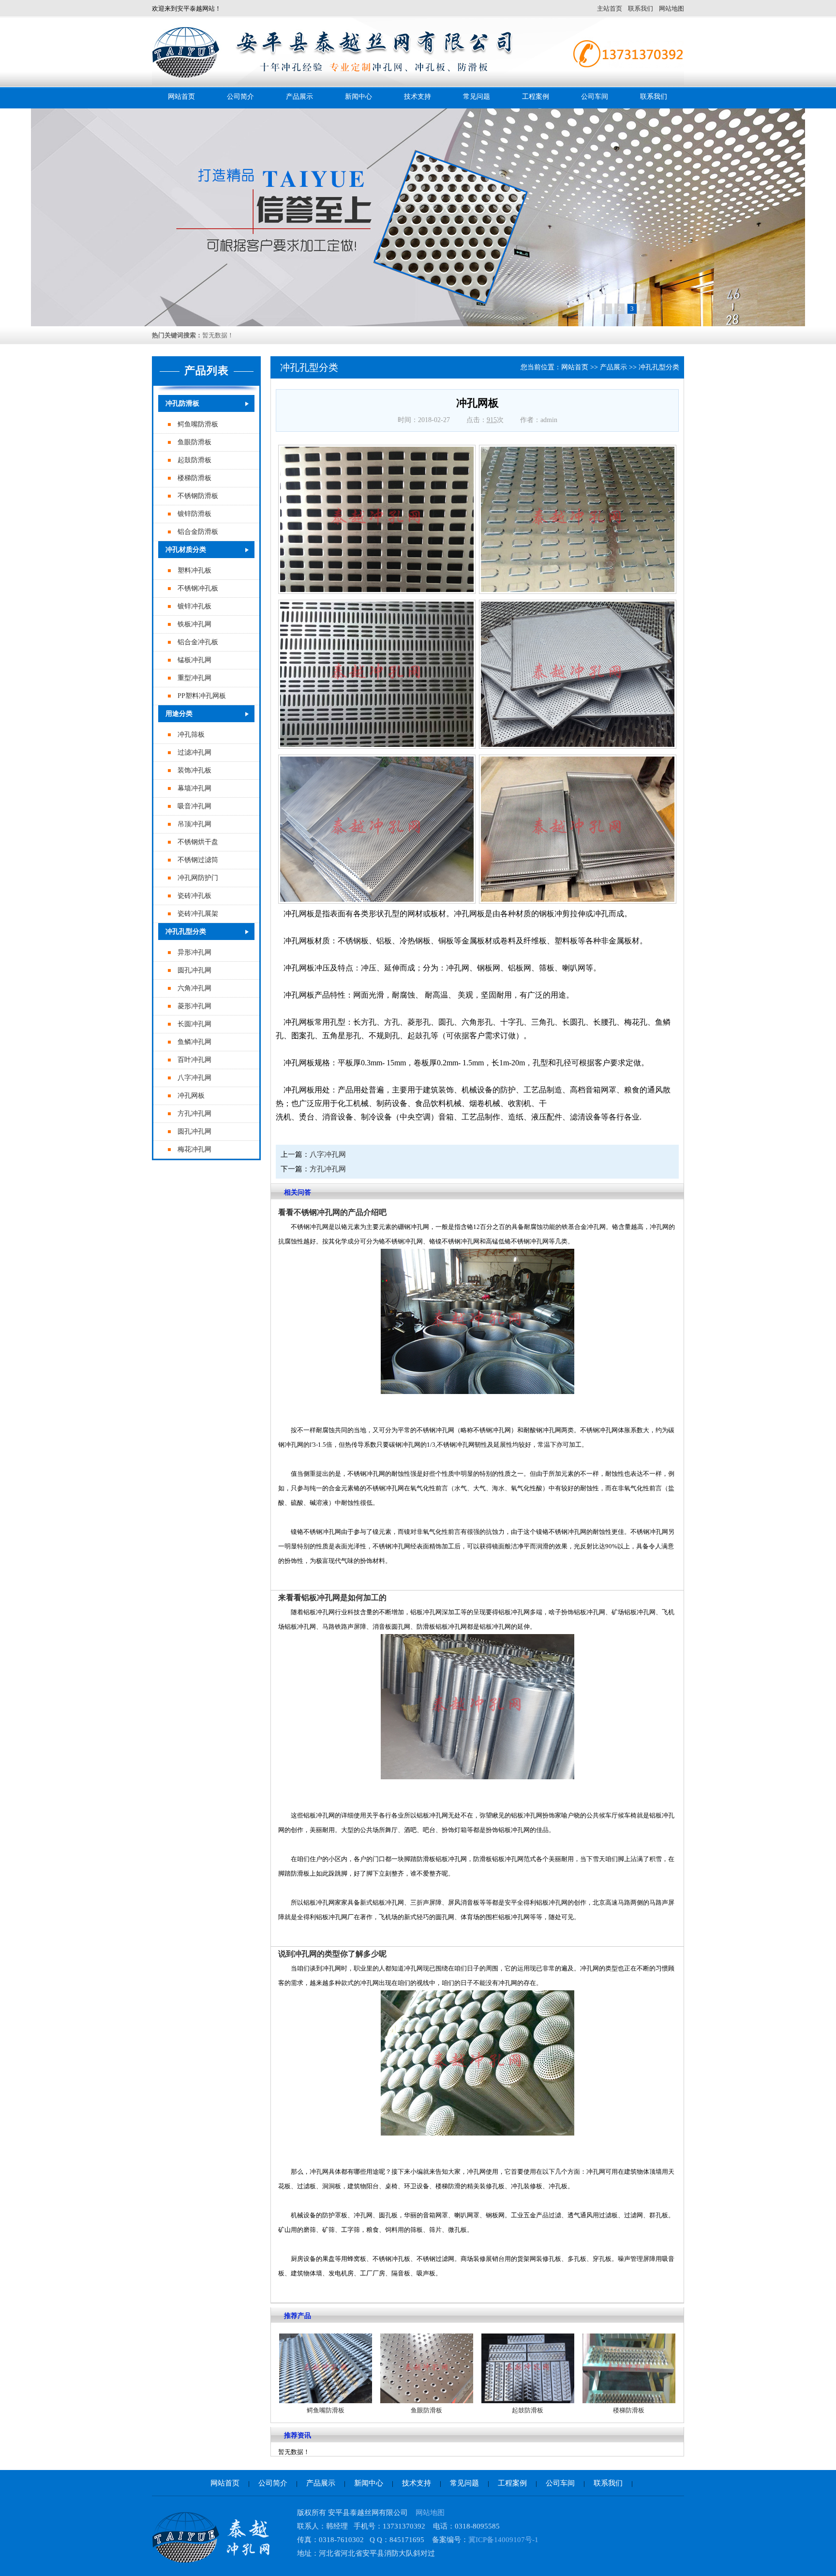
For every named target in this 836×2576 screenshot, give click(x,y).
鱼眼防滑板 (194, 442)
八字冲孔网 (194, 1078)
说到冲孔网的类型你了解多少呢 (332, 1954)
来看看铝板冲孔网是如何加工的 (332, 1598)
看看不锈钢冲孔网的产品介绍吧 (332, 1212)
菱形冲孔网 (194, 1006)
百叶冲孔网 (194, 1060)
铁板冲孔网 (194, 624)
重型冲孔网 (194, 678)
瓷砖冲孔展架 (198, 914)
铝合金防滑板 (198, 532)
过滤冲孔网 (194, 752)
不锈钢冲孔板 (198, 588)
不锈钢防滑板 (198, 496)
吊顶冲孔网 (194, 824)
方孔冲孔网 (194, 1114)
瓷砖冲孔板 (194, 896)
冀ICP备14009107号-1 (503, 2540)
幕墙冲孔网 (194, 788)
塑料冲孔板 (194, 570)
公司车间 (595, 97)
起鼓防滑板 (194, 460)
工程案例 (536, 97)
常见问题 (477, 97)
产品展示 (299, 97)
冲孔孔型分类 (186, 932)
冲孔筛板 (191, 735)
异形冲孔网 (194, 952)
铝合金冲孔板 (198, 642)
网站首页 (181, 97)
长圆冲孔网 (194, 1024)
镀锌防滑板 (194, 514)
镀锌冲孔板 (194, 606)
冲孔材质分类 (186, 550)
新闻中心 (358, 97)
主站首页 (610, 8)
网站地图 (672, 8)
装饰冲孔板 (194, 770)
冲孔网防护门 (198, 878)
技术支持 (418, 97)
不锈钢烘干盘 (198, 842)
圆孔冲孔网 (194, 970)
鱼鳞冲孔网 (194, 1042)
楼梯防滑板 (194, 478)
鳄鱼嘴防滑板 (198, 424)
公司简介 (240, 97)
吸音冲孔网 (194, 806)
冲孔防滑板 (182, 403)
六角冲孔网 (194, 988)
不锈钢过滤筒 (198, 860)
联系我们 (641, 8)
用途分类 (179, 714)
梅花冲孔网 (194, 1149)
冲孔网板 (191, 1096)
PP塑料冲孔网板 (202, 696)
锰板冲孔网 (194, 660)
